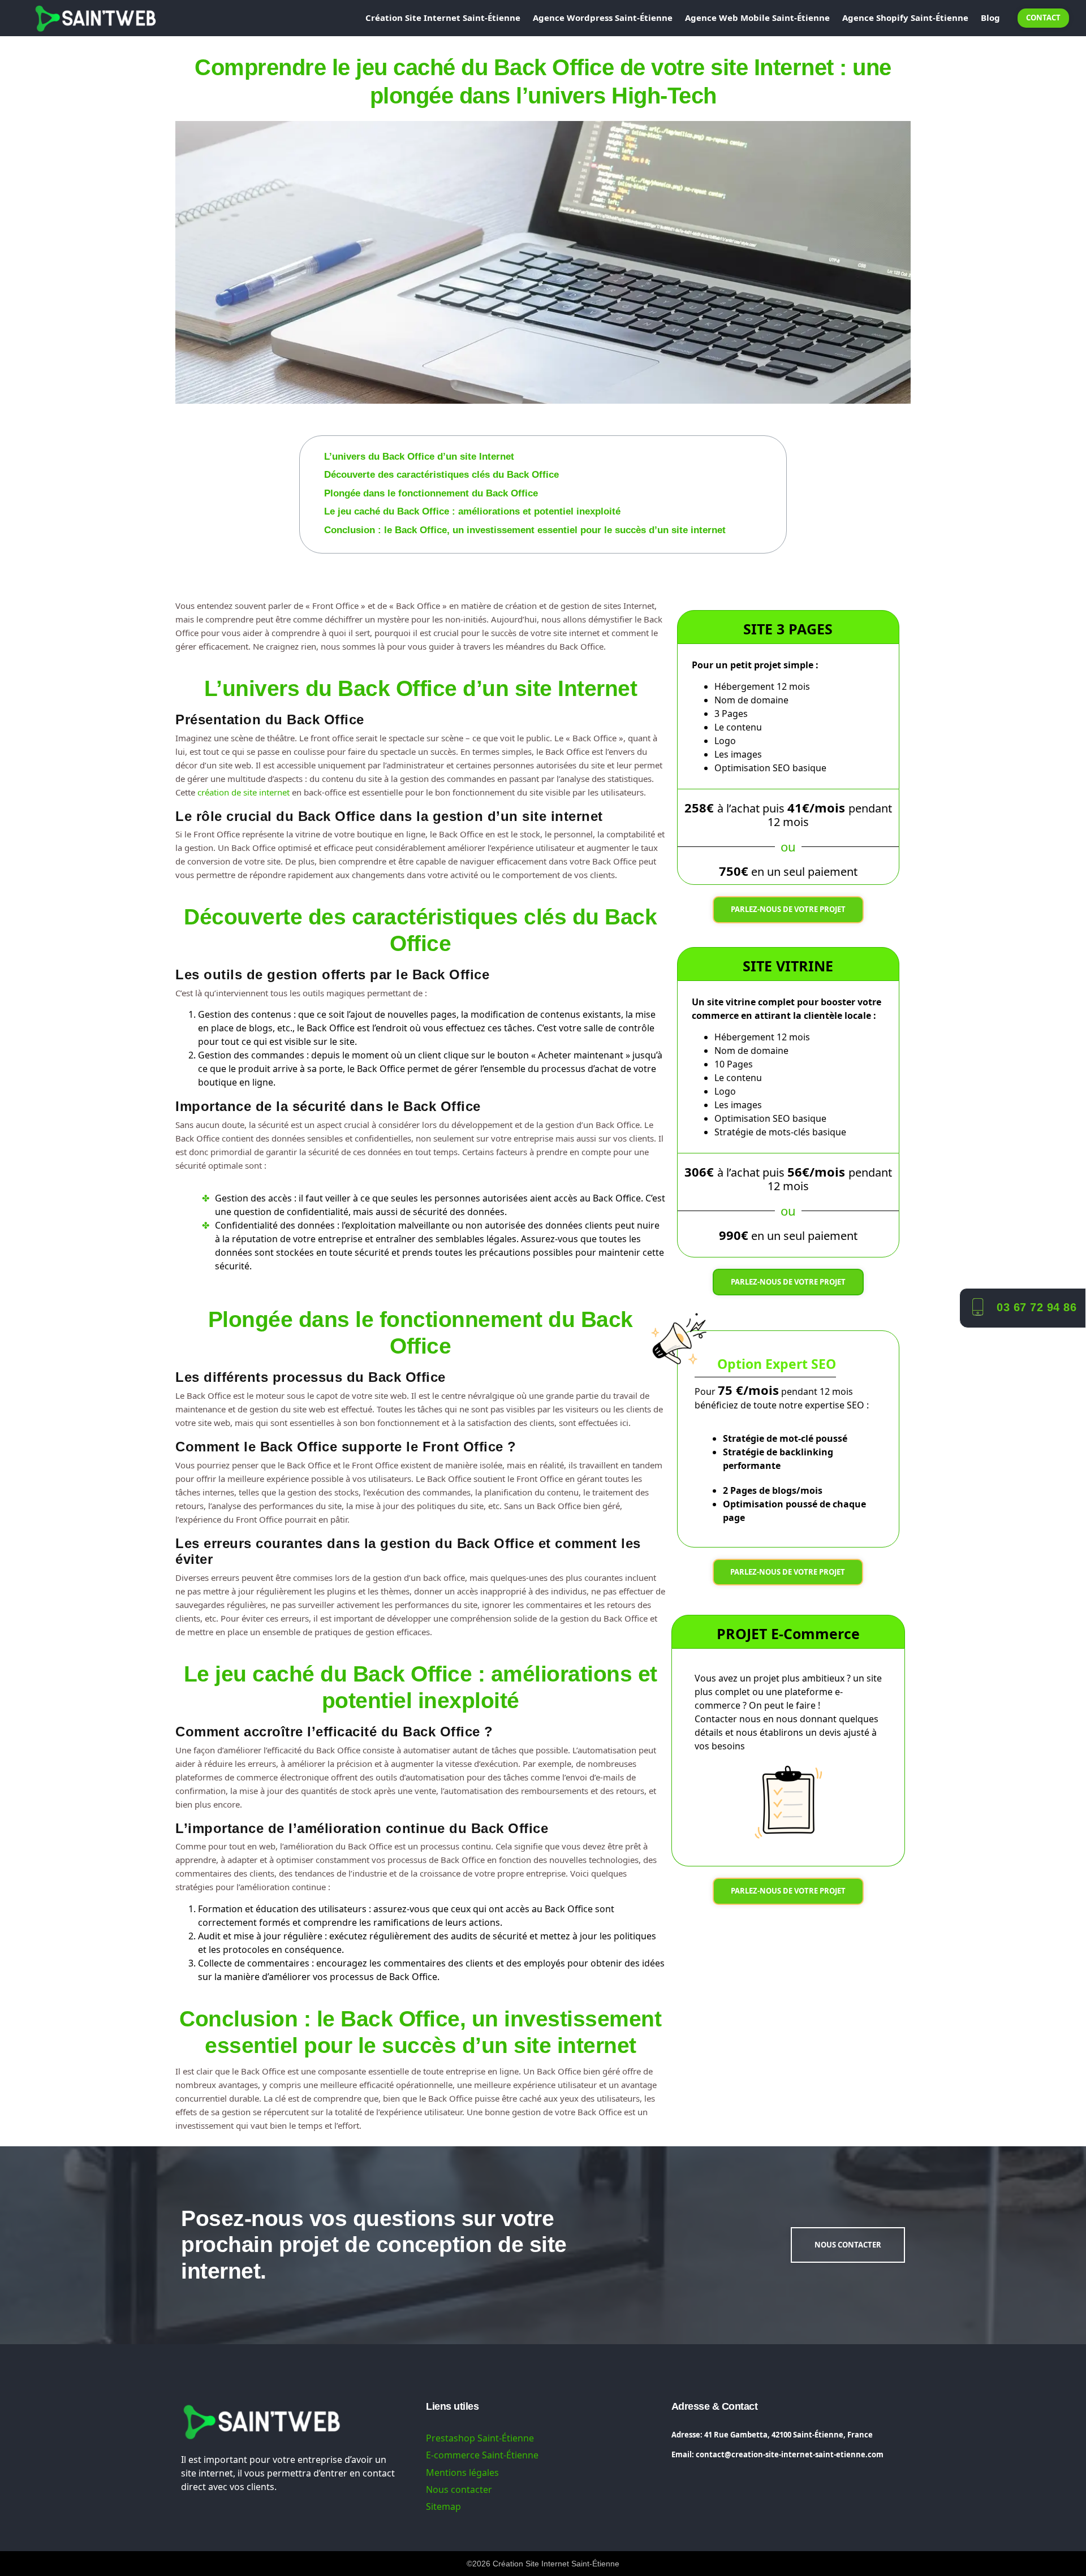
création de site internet (244, 792)
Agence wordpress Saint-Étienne (603, 18)
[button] (779, 443)
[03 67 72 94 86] (977, 1306)
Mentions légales (462, 2473)
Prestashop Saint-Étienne (480, 2438)
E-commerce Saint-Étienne (482, 2455)
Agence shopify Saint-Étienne (905, 18)
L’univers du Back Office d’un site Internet (419, 457)
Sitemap (443, 2506)
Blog (990, 18)
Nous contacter (459, 2489)
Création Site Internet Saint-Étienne (443, 18)
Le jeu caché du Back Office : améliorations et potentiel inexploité (472, 511)
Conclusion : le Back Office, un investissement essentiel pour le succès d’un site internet (525, 530)
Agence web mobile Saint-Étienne (757, 18)
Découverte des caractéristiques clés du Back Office (441, 475)
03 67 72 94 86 (1037, 1307)
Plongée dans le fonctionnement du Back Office (431, 493)
